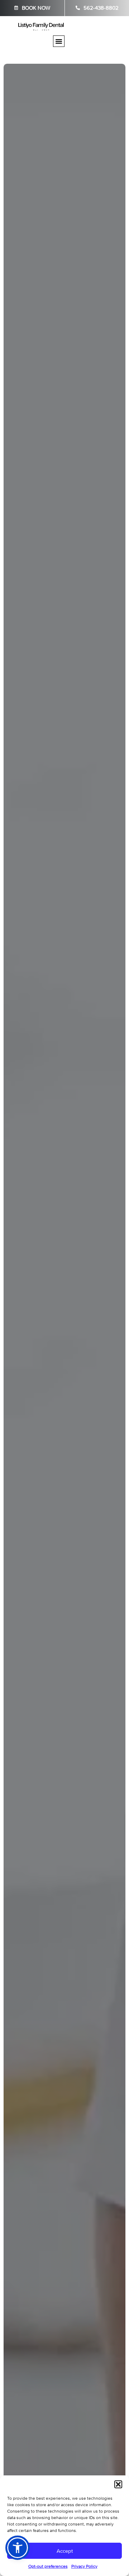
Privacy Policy (84, 2566)
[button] (118, 2484)
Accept (65, 2551)
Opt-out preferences (48, 2566)
